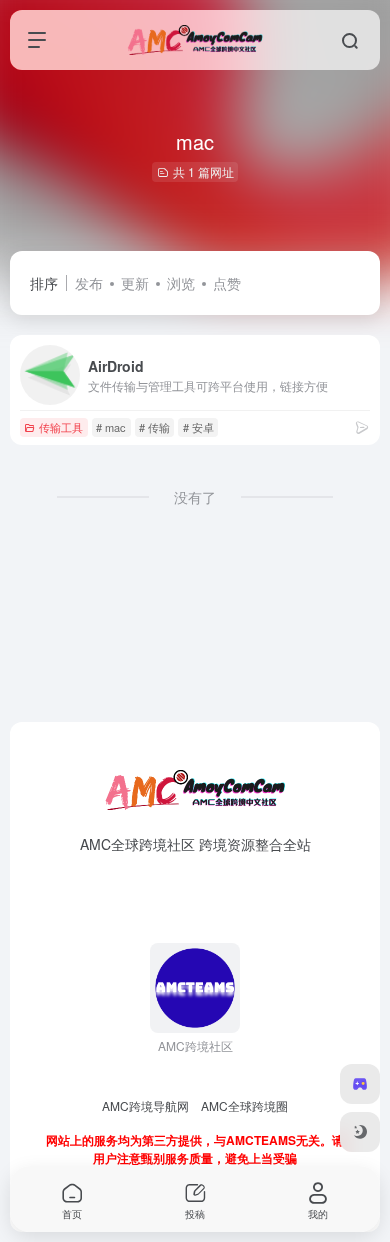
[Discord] (360, 1084)
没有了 (195, 497)
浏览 (181, 283)
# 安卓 (198, 427)
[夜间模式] (360, 1132)
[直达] (362, 426)
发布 (89, 283)
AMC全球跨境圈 (244, 1105)
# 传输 (154, 427)
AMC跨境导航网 (145, 1105)
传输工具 (61, 427)
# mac (111, 427)
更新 (135, 283)
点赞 (227, 283)
